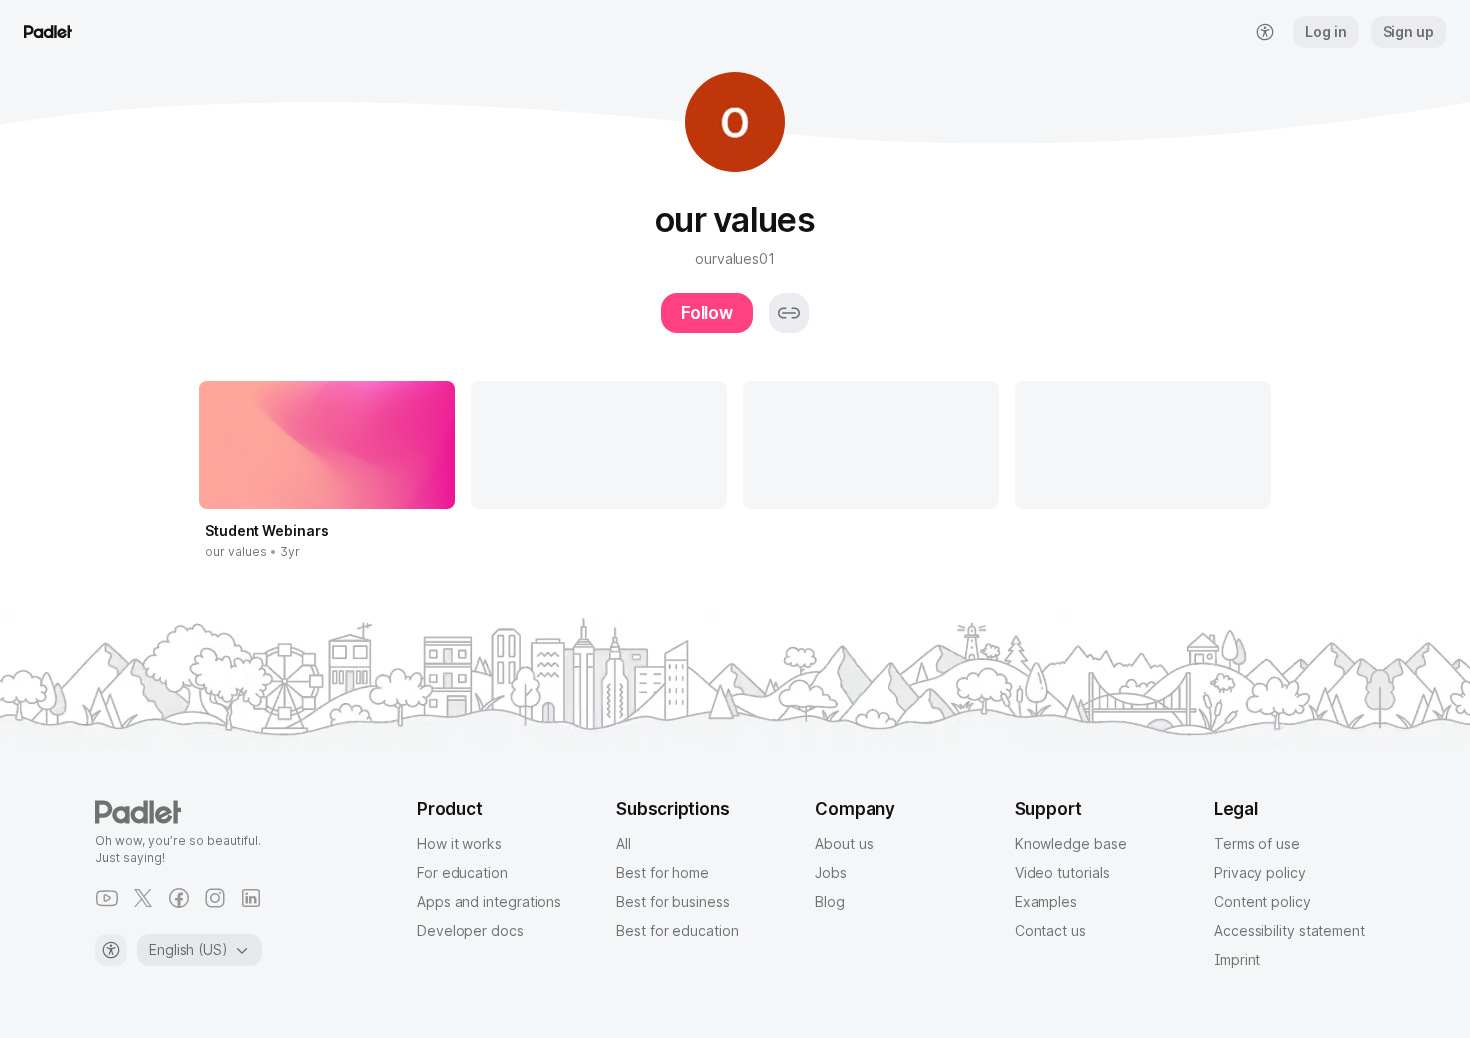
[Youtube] (107, 898)
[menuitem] (1265, 32)
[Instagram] (215, 898)
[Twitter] (143, 898)
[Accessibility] (111, 950)
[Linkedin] (251, 898)
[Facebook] (179, 898)
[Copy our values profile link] (789, 313)
